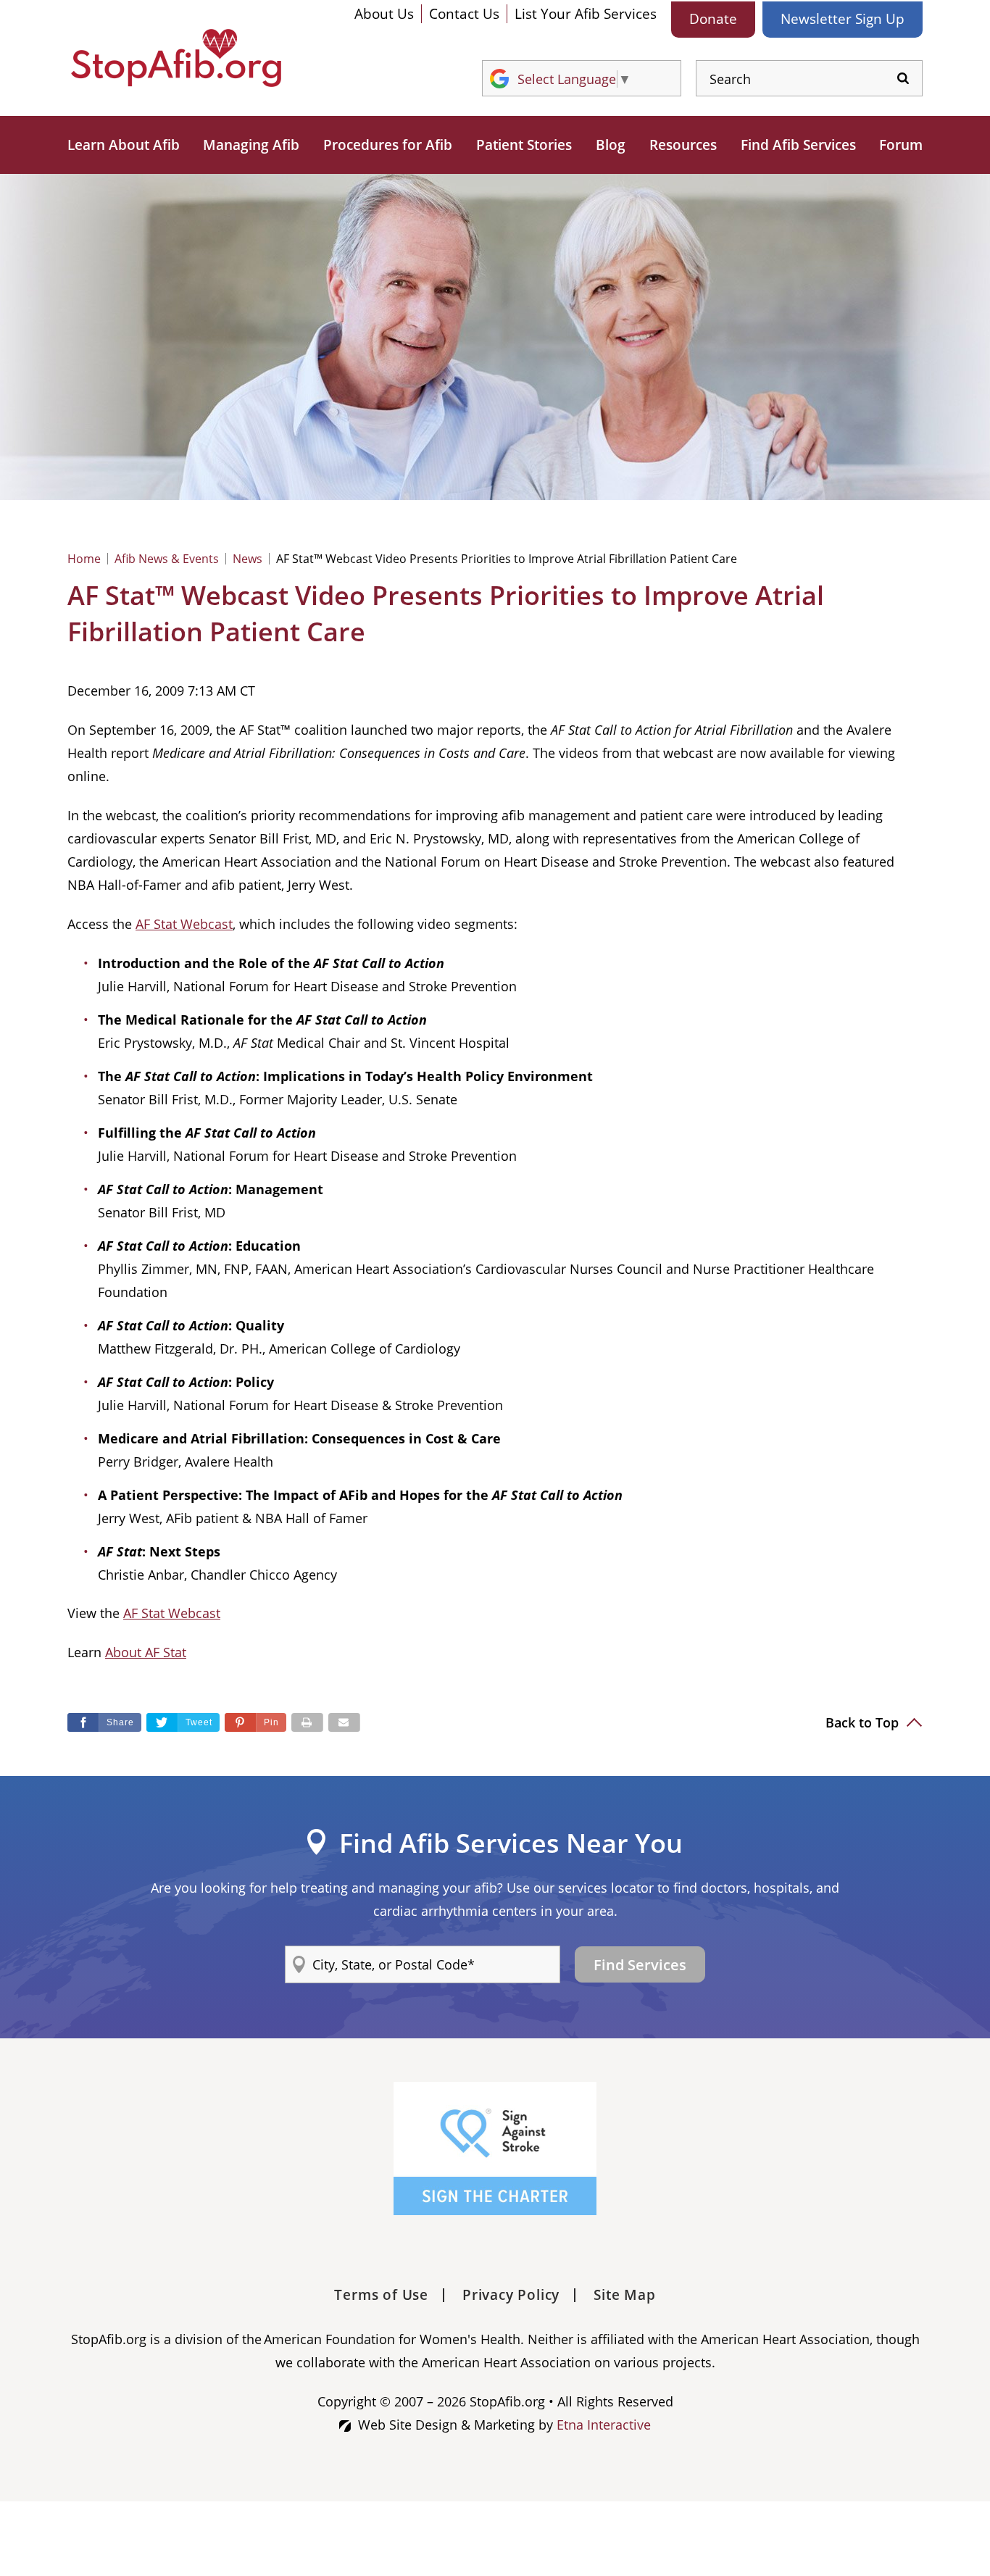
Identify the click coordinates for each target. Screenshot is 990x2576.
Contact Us (464, 14)
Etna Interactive (604, 2425)
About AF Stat (146, 1652)
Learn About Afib (124, 145)
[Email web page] (344, 1722)
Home (84, 559)
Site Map (624, 2295)
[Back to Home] (176, 58)
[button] (255, 1722)
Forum (901, 145)
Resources (683, 145)
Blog (611, 145)
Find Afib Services (798, 145)
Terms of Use (381, 2295)
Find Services (640, 1965)
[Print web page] (307, 1722)
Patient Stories (524, 145)
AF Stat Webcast (184, 924)
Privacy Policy (511, 2295)
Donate (713, 19)
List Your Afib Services (586, 14)
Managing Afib (251, 145)
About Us (384, 14)
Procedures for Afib (388, 145)
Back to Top (864, 1722)
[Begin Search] (903, 79)
